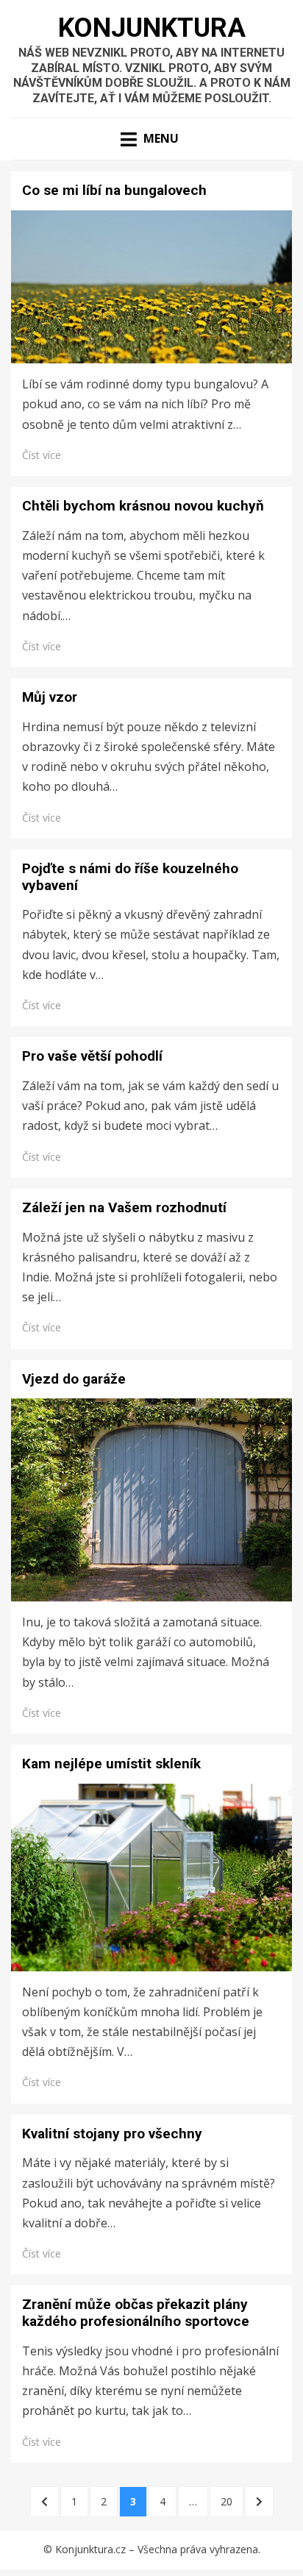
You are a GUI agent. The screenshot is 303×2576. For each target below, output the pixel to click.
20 (232, 2501)
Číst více (42, 455)
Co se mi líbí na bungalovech (114, 190)
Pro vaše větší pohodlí (92, 1056)
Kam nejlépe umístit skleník (111, 1764)
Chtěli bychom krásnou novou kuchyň (143, 506)
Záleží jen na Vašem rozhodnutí (124, 1207)
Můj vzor (50, 697)
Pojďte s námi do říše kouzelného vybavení (130, 877)
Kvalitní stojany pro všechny (112, 2134)
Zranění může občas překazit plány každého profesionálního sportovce (136, 2313)
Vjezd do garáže (74, 1379)
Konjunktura (152, 28)
